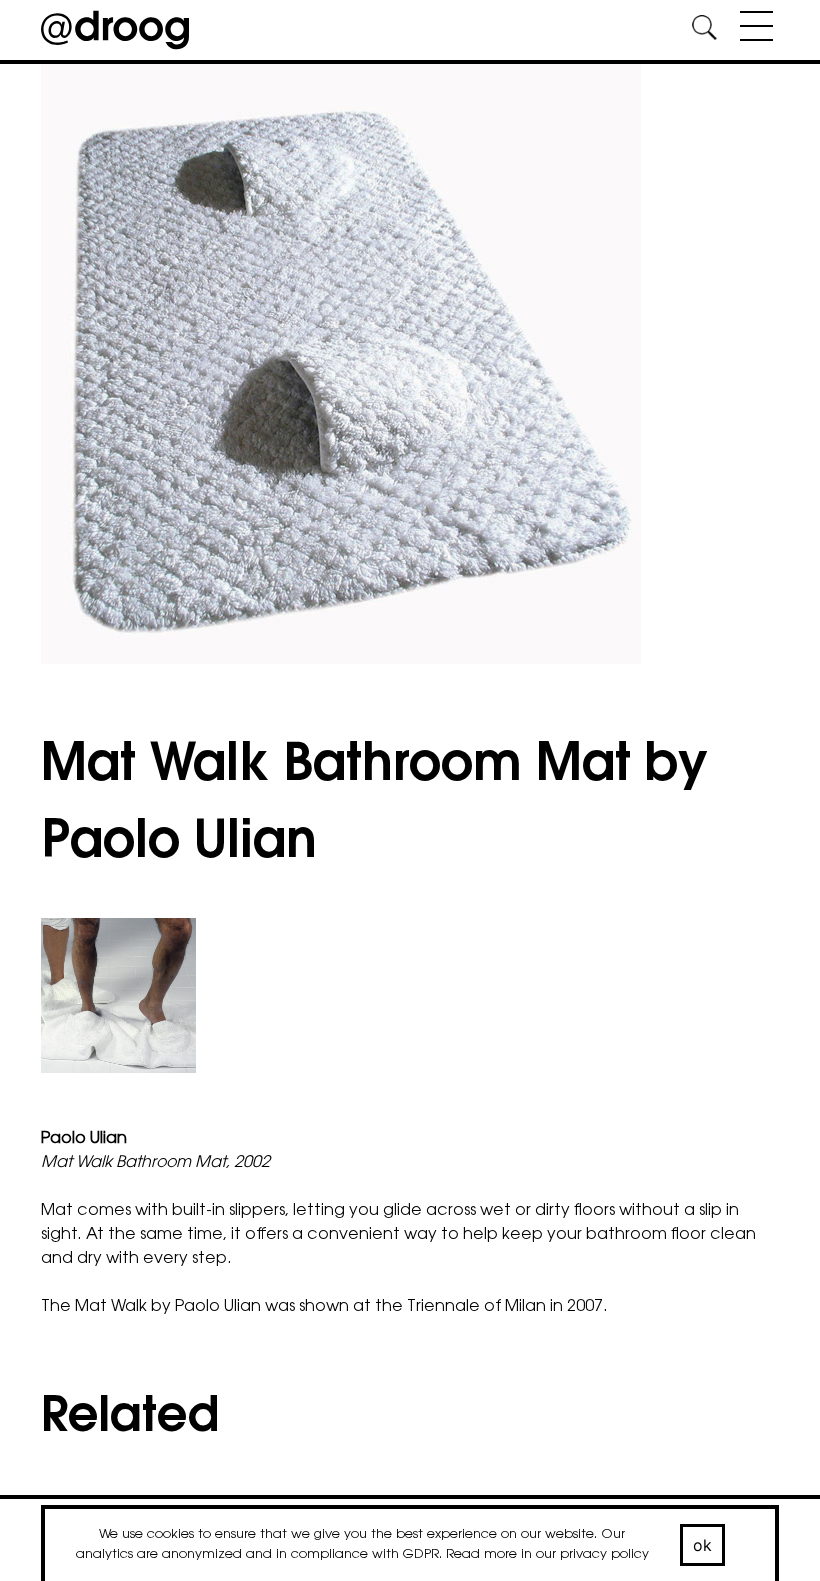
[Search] (704, 30)
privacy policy (604, 1554)
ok (703, 1545)
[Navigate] (751, 30)
